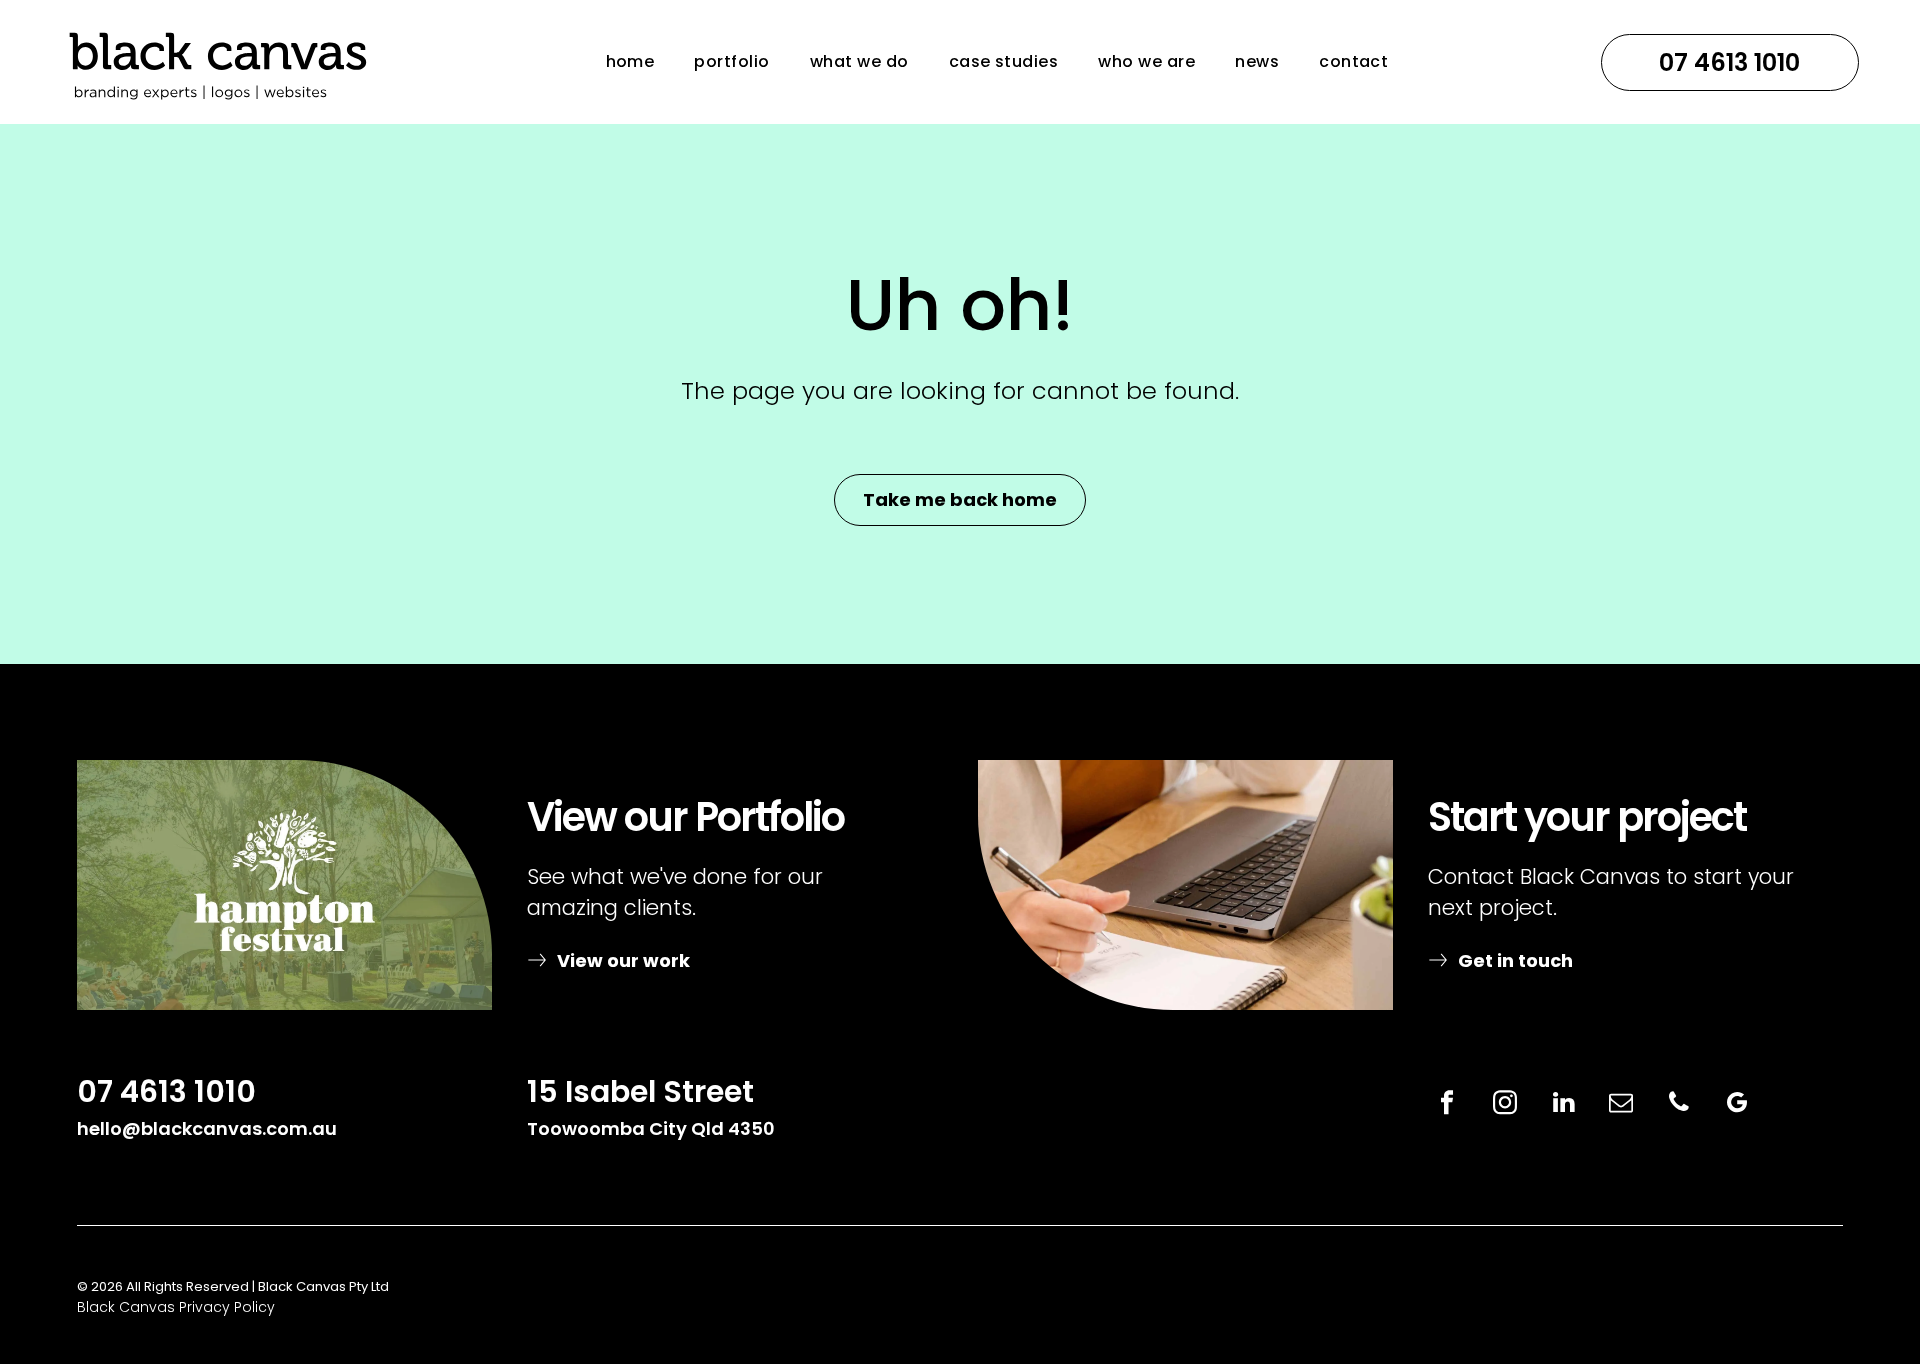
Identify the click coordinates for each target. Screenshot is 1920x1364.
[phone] (1679, 1105)
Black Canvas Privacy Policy (176, 1307)
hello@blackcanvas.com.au (207, 1128)
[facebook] (1447, 1105)
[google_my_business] (1737, 1105)
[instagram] (1505, 1105)
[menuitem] (630, 61)
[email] (1621, 1105)
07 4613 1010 (166, 1091)
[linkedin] (1563, 1105)
